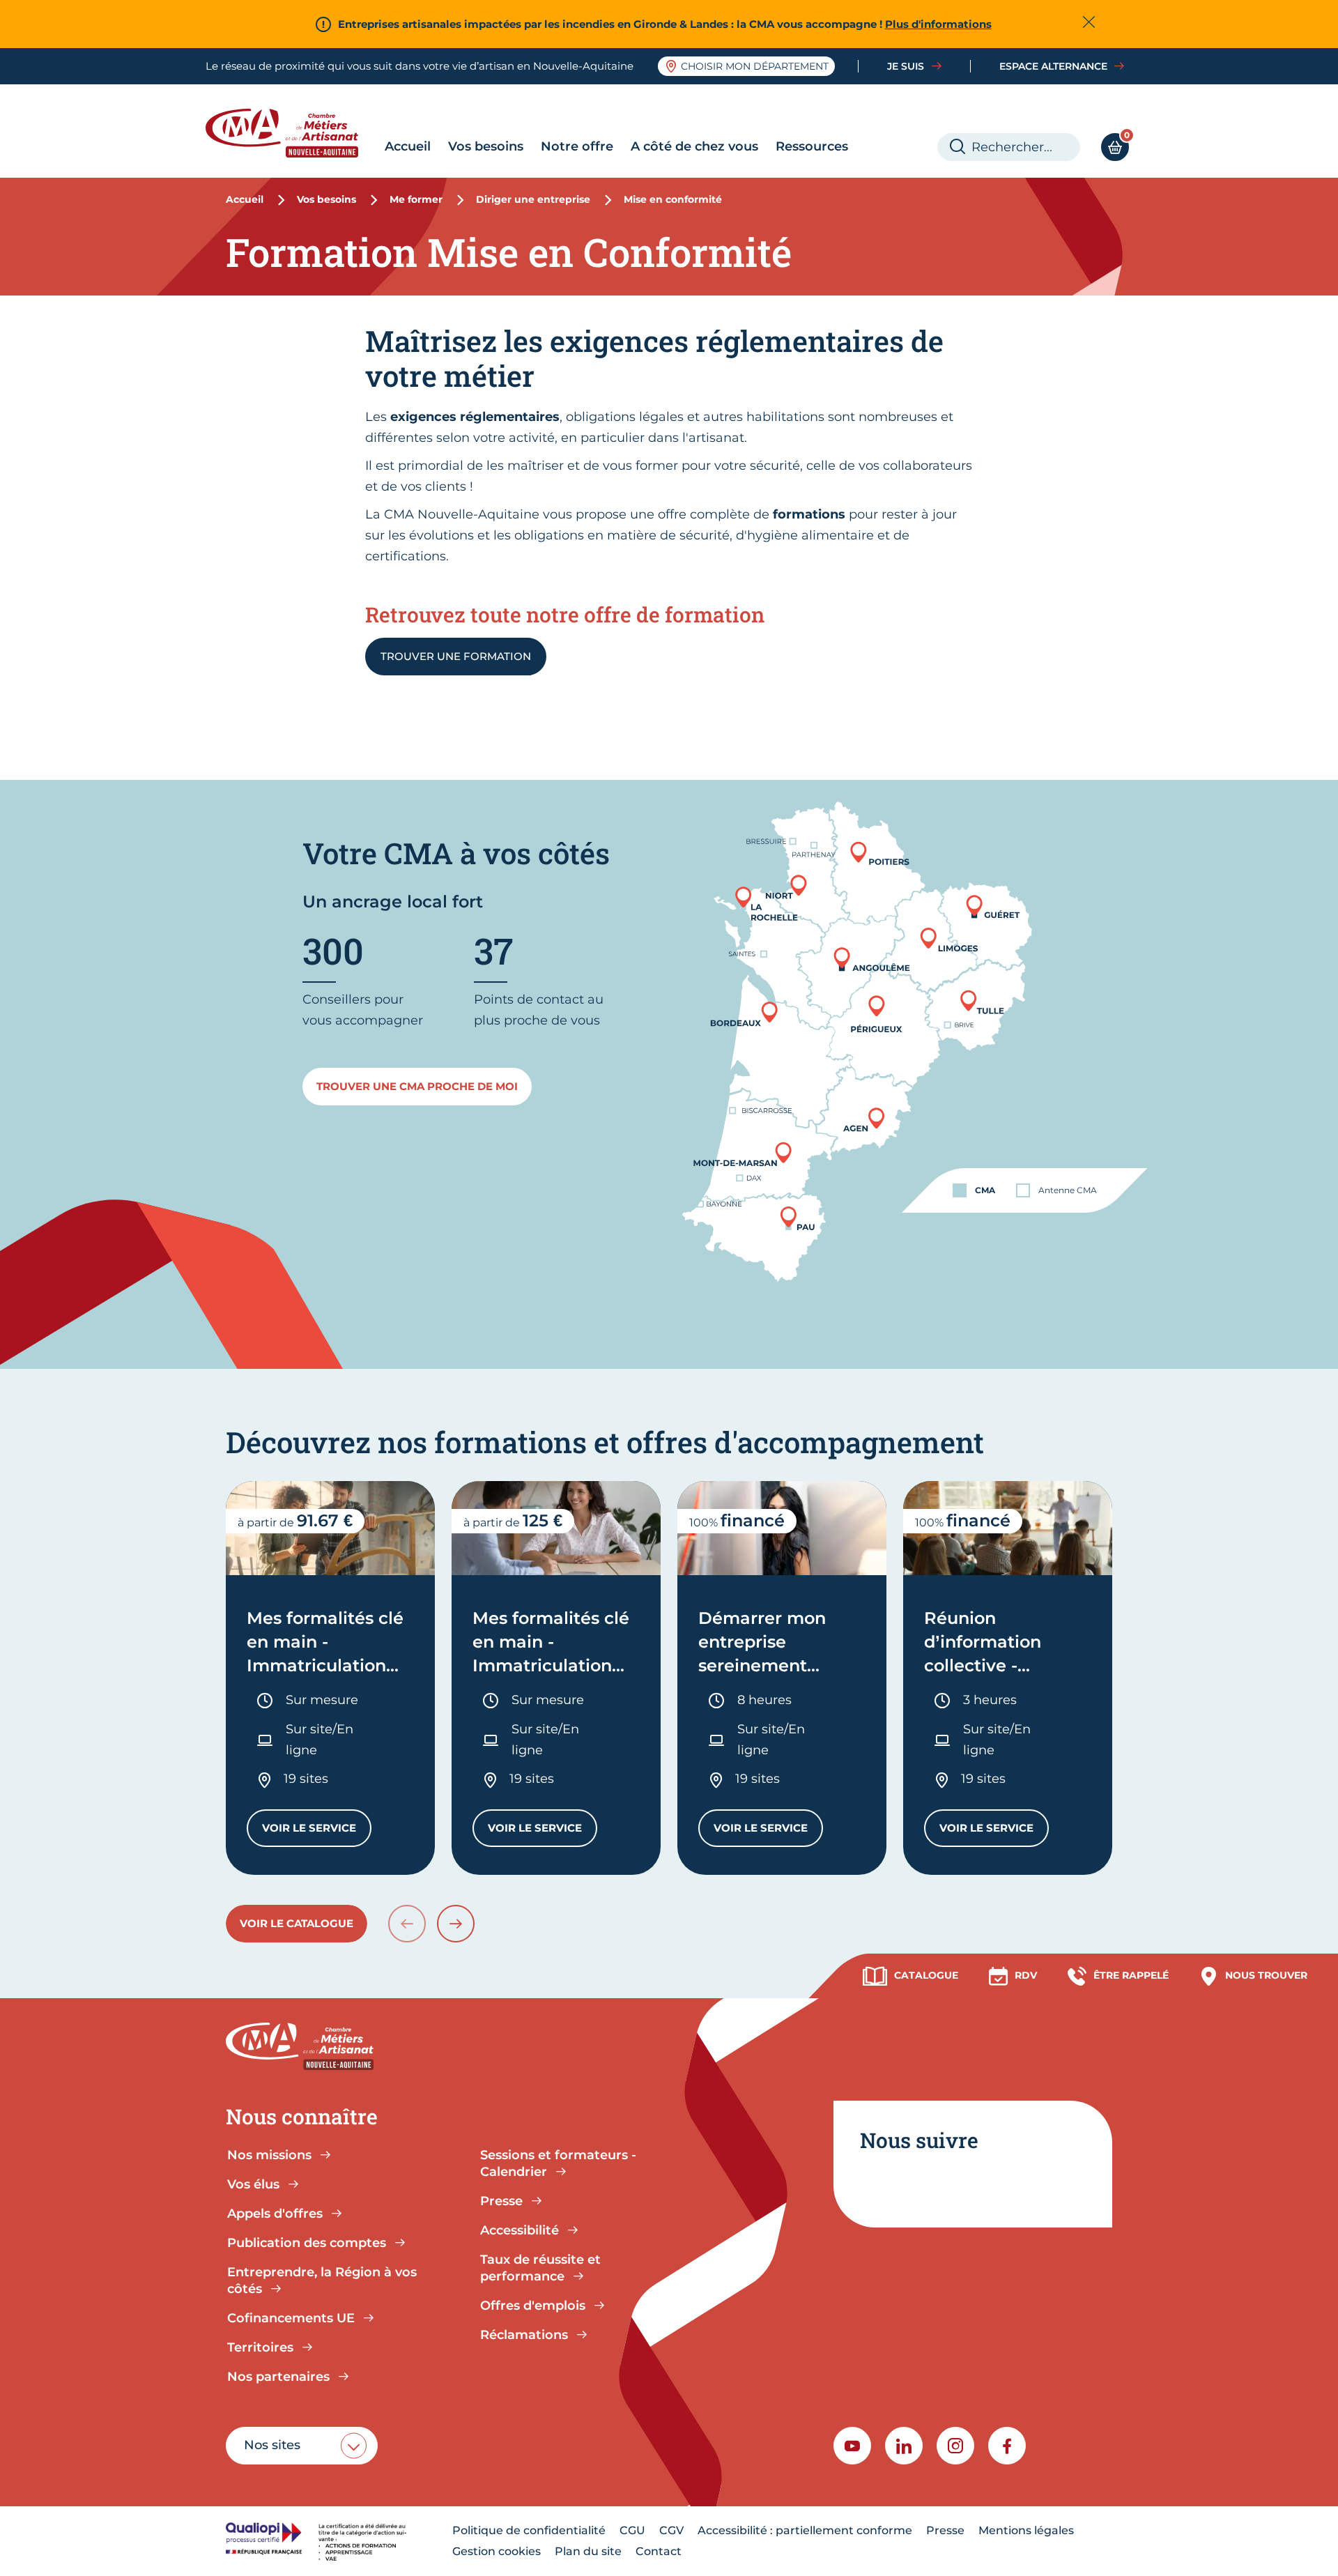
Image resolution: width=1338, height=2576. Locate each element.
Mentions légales (1026, 2530)
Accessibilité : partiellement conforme (805, 2530)
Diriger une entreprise (533, 199)
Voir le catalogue (297, 1923)
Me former (416, 199)
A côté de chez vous (694, 146)
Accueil (408, 146)
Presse (945, 2530)
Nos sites (272, 2445)
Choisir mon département (755, 66)
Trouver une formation (456, 656)
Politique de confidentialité (529, 2530)
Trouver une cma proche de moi (417, 1086)
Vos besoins (486, 146)
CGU (632, 2530)
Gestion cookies (497, 2551)
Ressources (812, 146)
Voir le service (317, 1831)
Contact (659, 2551)
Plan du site (588, 2551)
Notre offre (577, 146)
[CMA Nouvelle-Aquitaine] (292, 133)
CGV (671, 2530)
